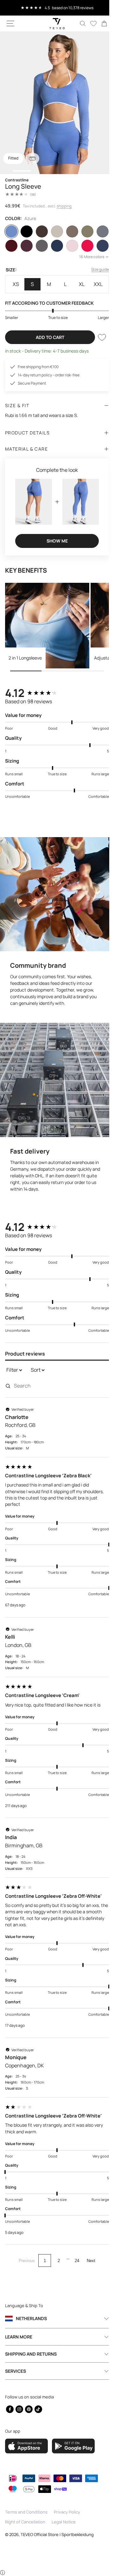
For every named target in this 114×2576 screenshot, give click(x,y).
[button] (10, 23)
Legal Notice (64, 2522)
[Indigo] (98, 246)
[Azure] (11, 231)
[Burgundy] (11, 246)
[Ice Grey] (98, 231)
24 (75, 2248)
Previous (25, 2248)
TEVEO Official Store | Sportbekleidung (57, 2534)
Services (16, 2371)
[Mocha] (69, 231)
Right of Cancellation (25, 2522)
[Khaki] (84, 231)
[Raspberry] (84, 246)
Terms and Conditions (26, 2512)
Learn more (19, 2337)
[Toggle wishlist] (97, 337)
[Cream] (54, 231)
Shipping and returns (31, 2354)
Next (89, 2248)
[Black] (26, 231)
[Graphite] (40, 246)
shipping (64, 206)
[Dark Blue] (54, 246)
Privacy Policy (67, 2512)
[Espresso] (40, 231)
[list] (55, 103)
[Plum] (26, 246)
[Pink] (69, 246)
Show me (55, 538)
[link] (99, 23)
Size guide (95, 269)
